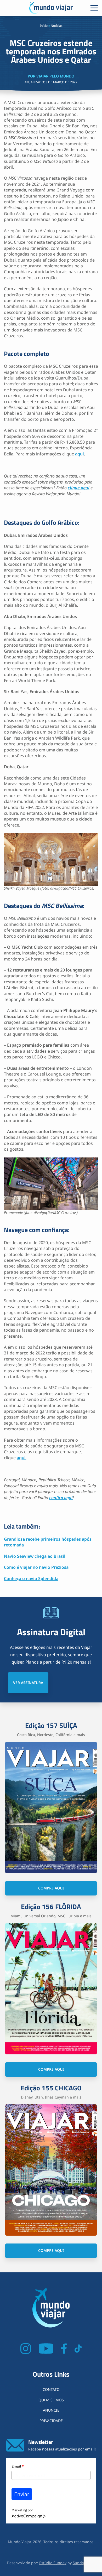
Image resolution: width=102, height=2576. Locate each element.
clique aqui (79, 488)
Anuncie (51, 2410)
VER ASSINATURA (28, 1683)
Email (18, 2466)
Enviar (22, 2494)
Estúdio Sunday (53, 2563)
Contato (51, 2389)
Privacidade (51, 2421)
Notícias (57, 26)
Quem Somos (51, 2400)
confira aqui (61, 1498)
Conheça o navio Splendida (31, 1578)
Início (44, 26)
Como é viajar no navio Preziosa (36, 1567)
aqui (80, 454)
